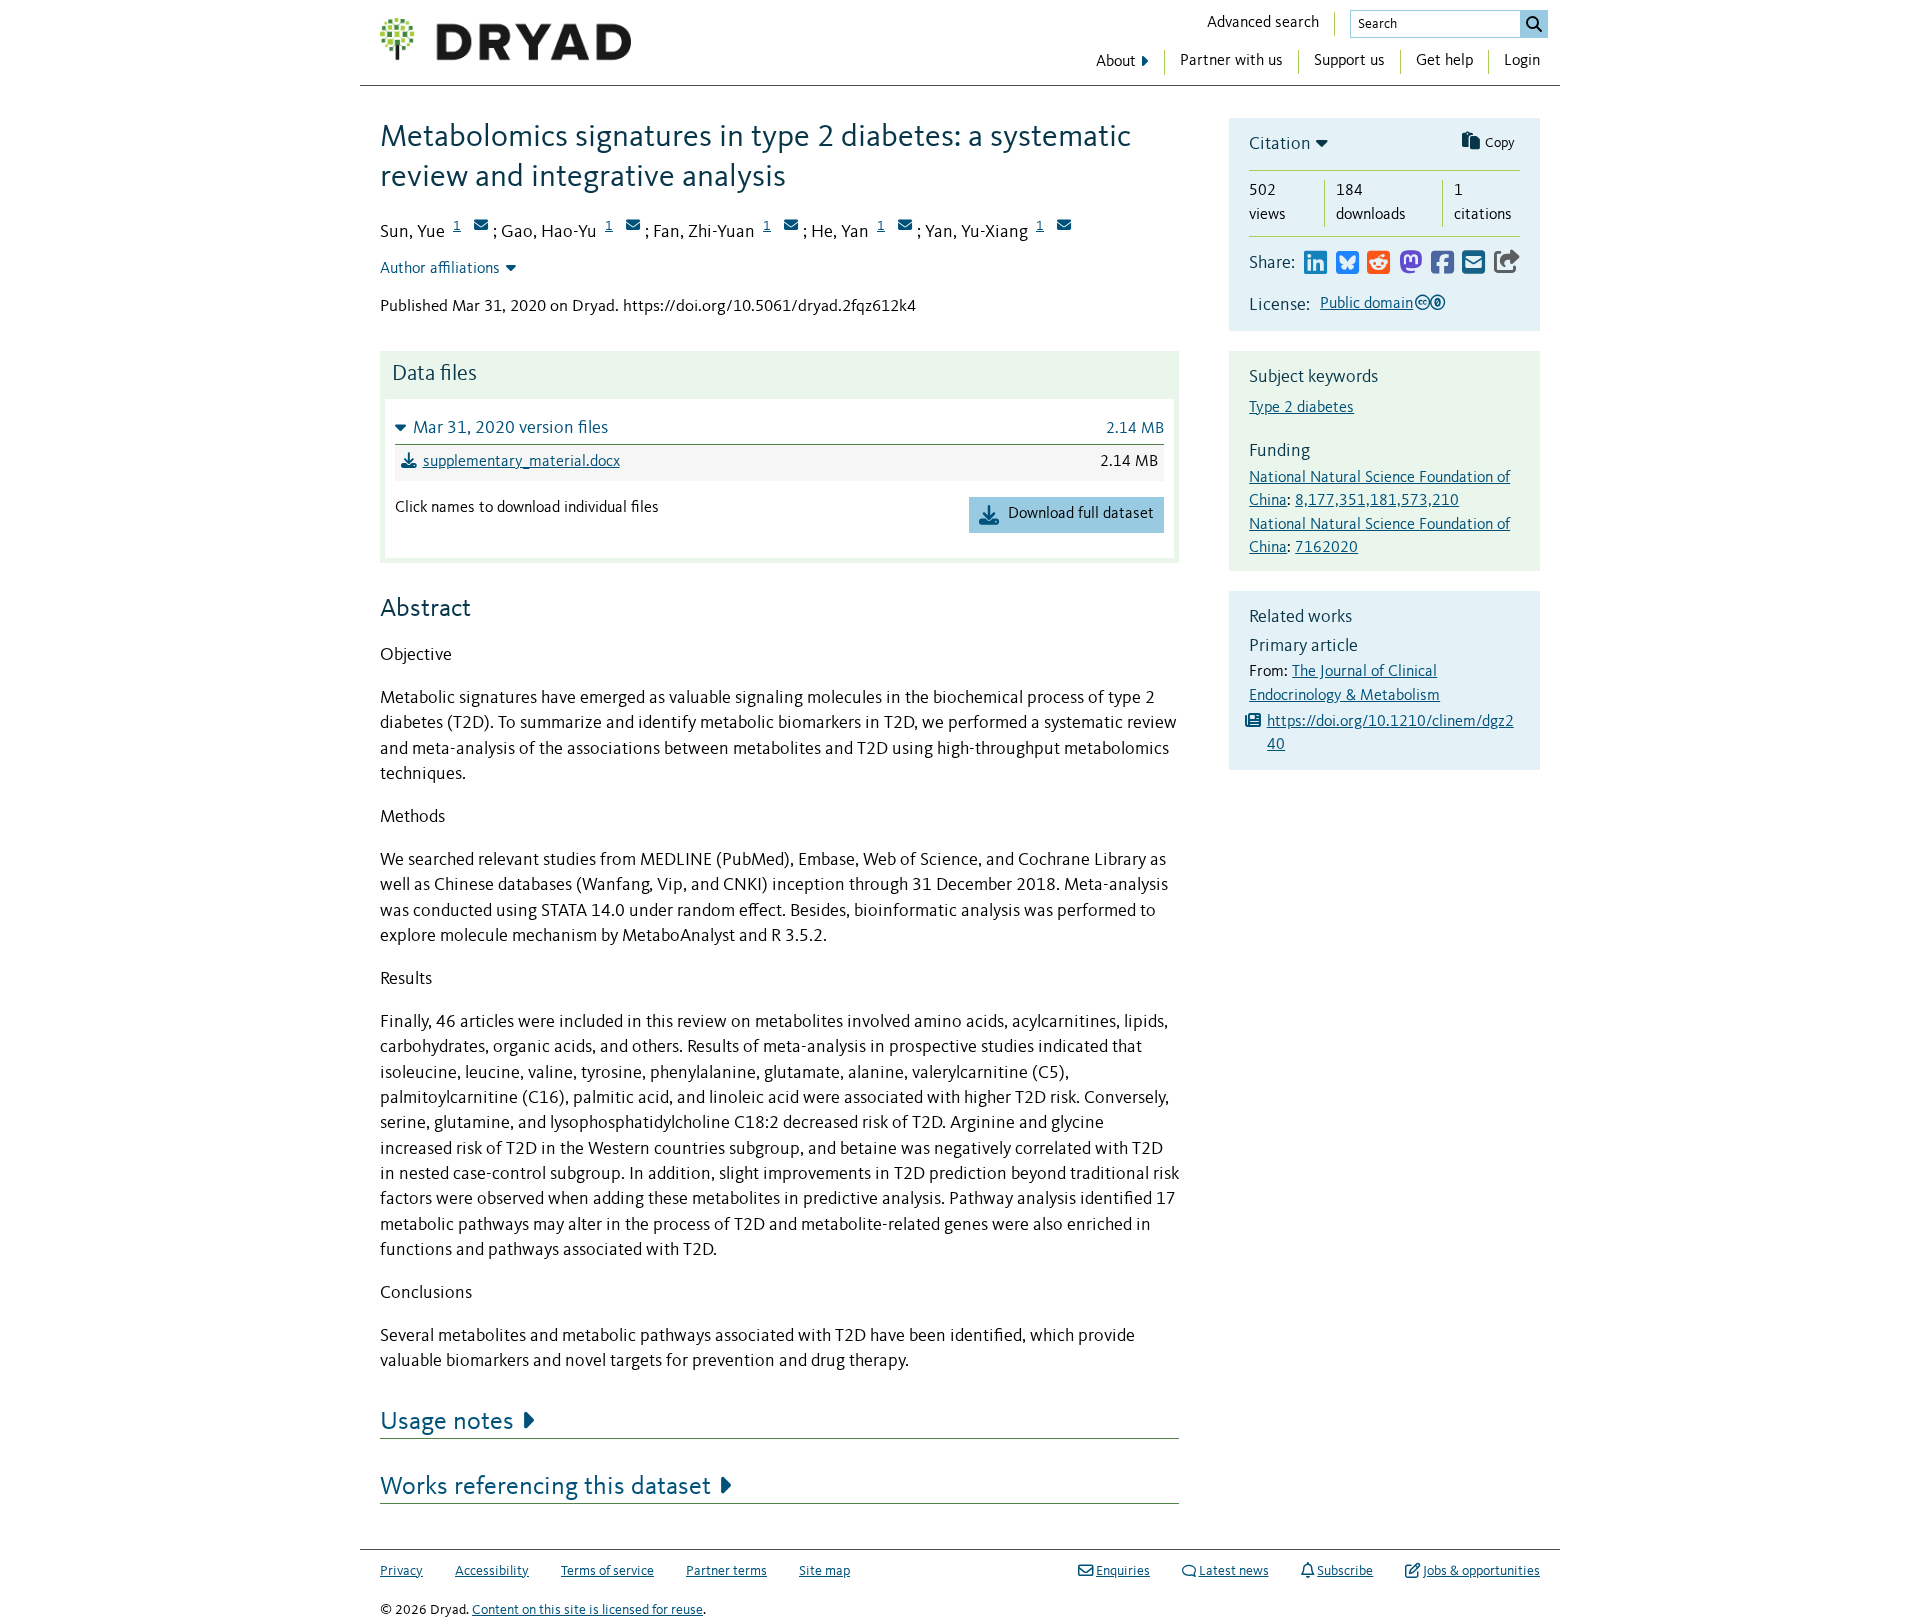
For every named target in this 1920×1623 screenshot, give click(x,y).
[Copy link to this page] (1507, 263)
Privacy (401, 1571)
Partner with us (1231, 61)
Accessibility (492, 1571)
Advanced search (1263, 23)
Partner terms (726, 1571)
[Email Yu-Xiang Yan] (1064, 227)
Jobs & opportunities (1481, 1571)
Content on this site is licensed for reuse (587, 1610)
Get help (1444, 61)
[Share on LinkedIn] (1315, 263)
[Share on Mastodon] (1410, 263)
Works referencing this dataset (545, 1487)
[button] (779, 427)
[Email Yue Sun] (481, 227)
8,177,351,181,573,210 (1377, 501)
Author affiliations (440, 269)
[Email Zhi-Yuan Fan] (791, 227)
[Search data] (1534, 24)
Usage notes (447, 1422)
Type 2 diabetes (1301, 408)
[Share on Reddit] (1378, 263)
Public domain (1366, 304)
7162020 (1326, 548)
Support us (1349, 61)
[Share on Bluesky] (1347, 263)
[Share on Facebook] (1442, 263)
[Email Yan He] (905, 227)
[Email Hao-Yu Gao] (633, 227)
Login (1522, 61)
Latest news (1234, 1571)
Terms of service (607, 1571)
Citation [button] (1280, 144)
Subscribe (1345, 1571)
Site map (824, 1571)
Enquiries (1123, 1571)
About (1116, 62)
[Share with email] (1473, 263)
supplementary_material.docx (521, 462)
